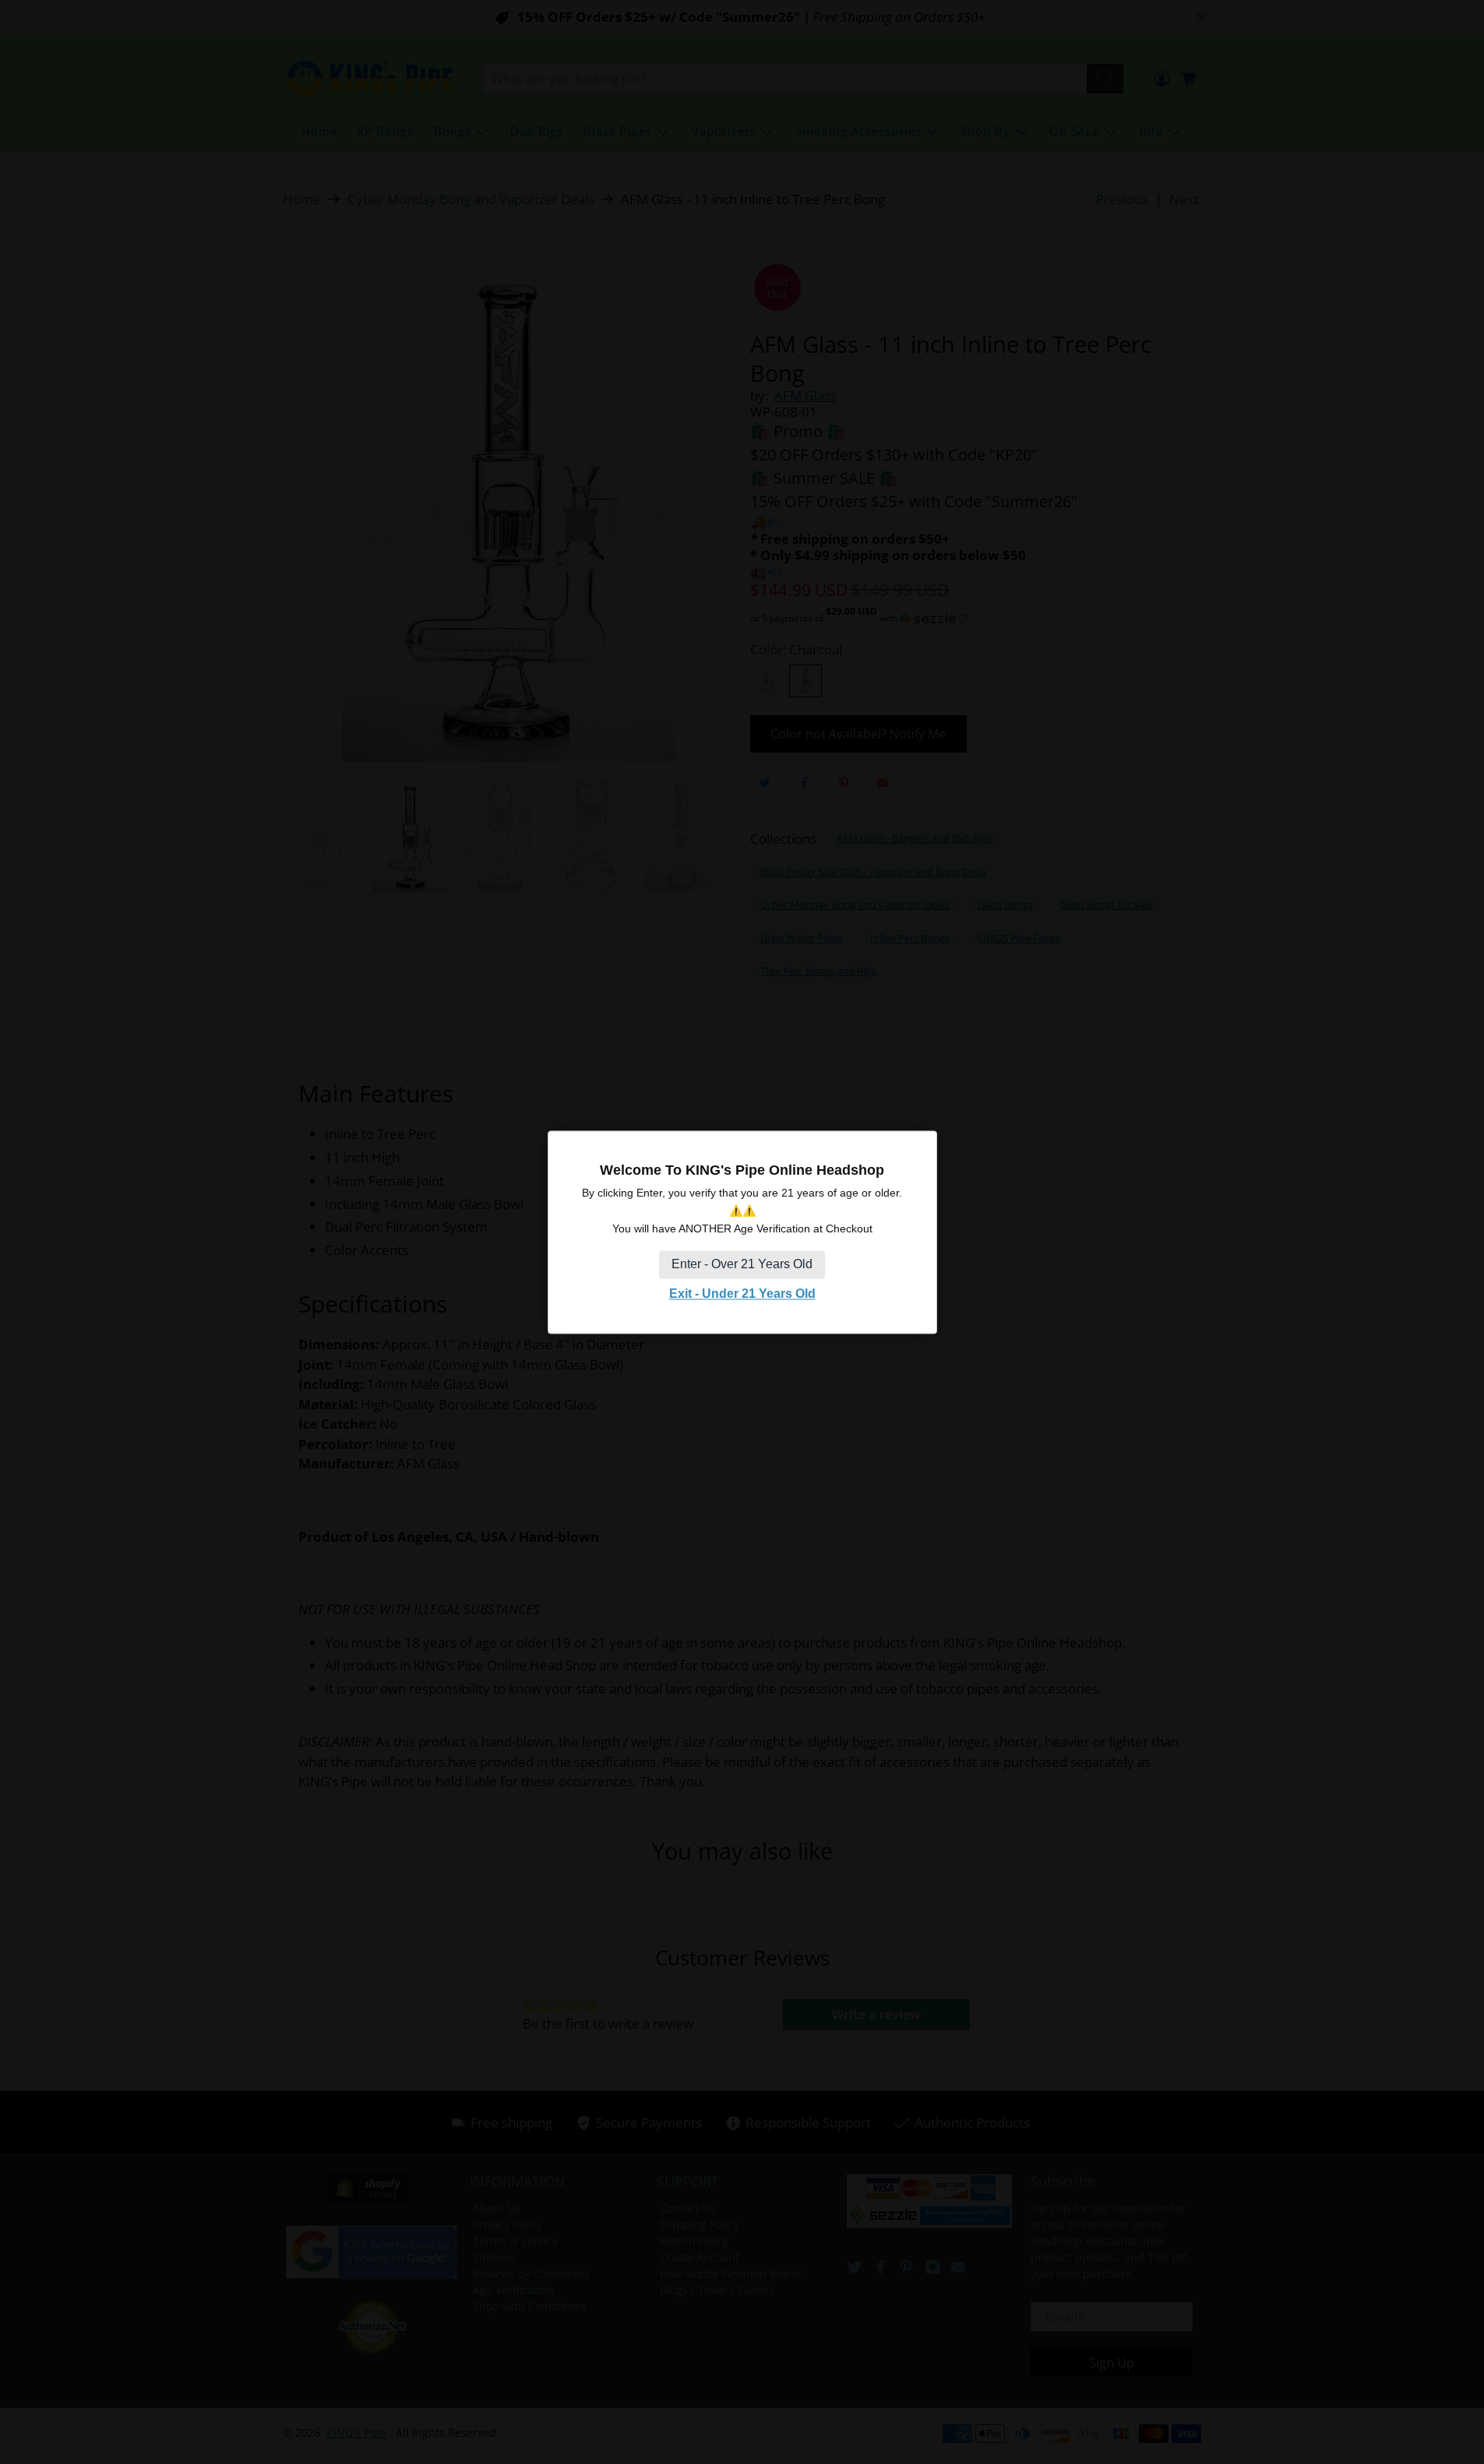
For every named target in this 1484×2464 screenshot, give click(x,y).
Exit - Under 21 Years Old (742, 1294)
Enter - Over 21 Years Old (742, 1265)
